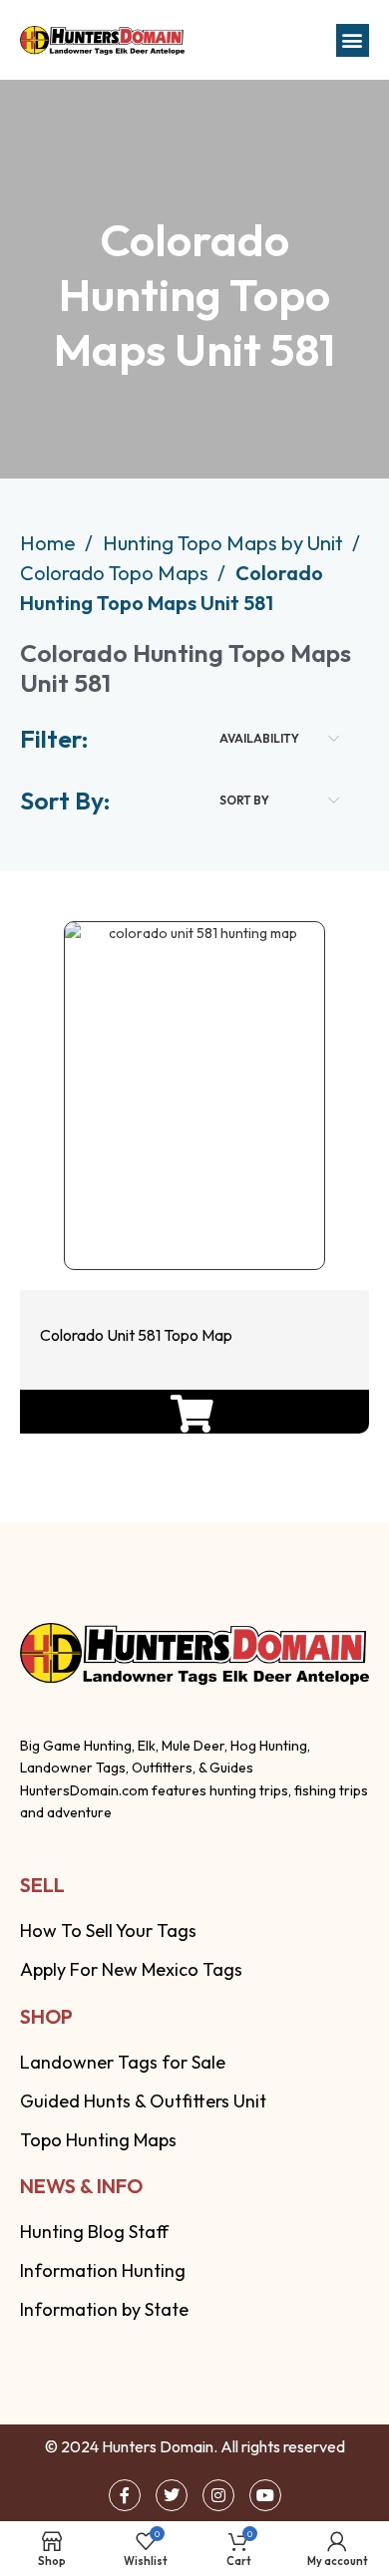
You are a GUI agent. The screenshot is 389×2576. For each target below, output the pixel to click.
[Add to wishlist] (190, 1210)
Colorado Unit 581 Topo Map (136, 1335)
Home (50, 543)
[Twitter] (172, 2495)
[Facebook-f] (125, 2495)
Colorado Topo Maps (116, 573)
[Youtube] (265, 2495)
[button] (353, 40)
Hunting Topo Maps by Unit (225, 543)
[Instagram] (218, 2495)
